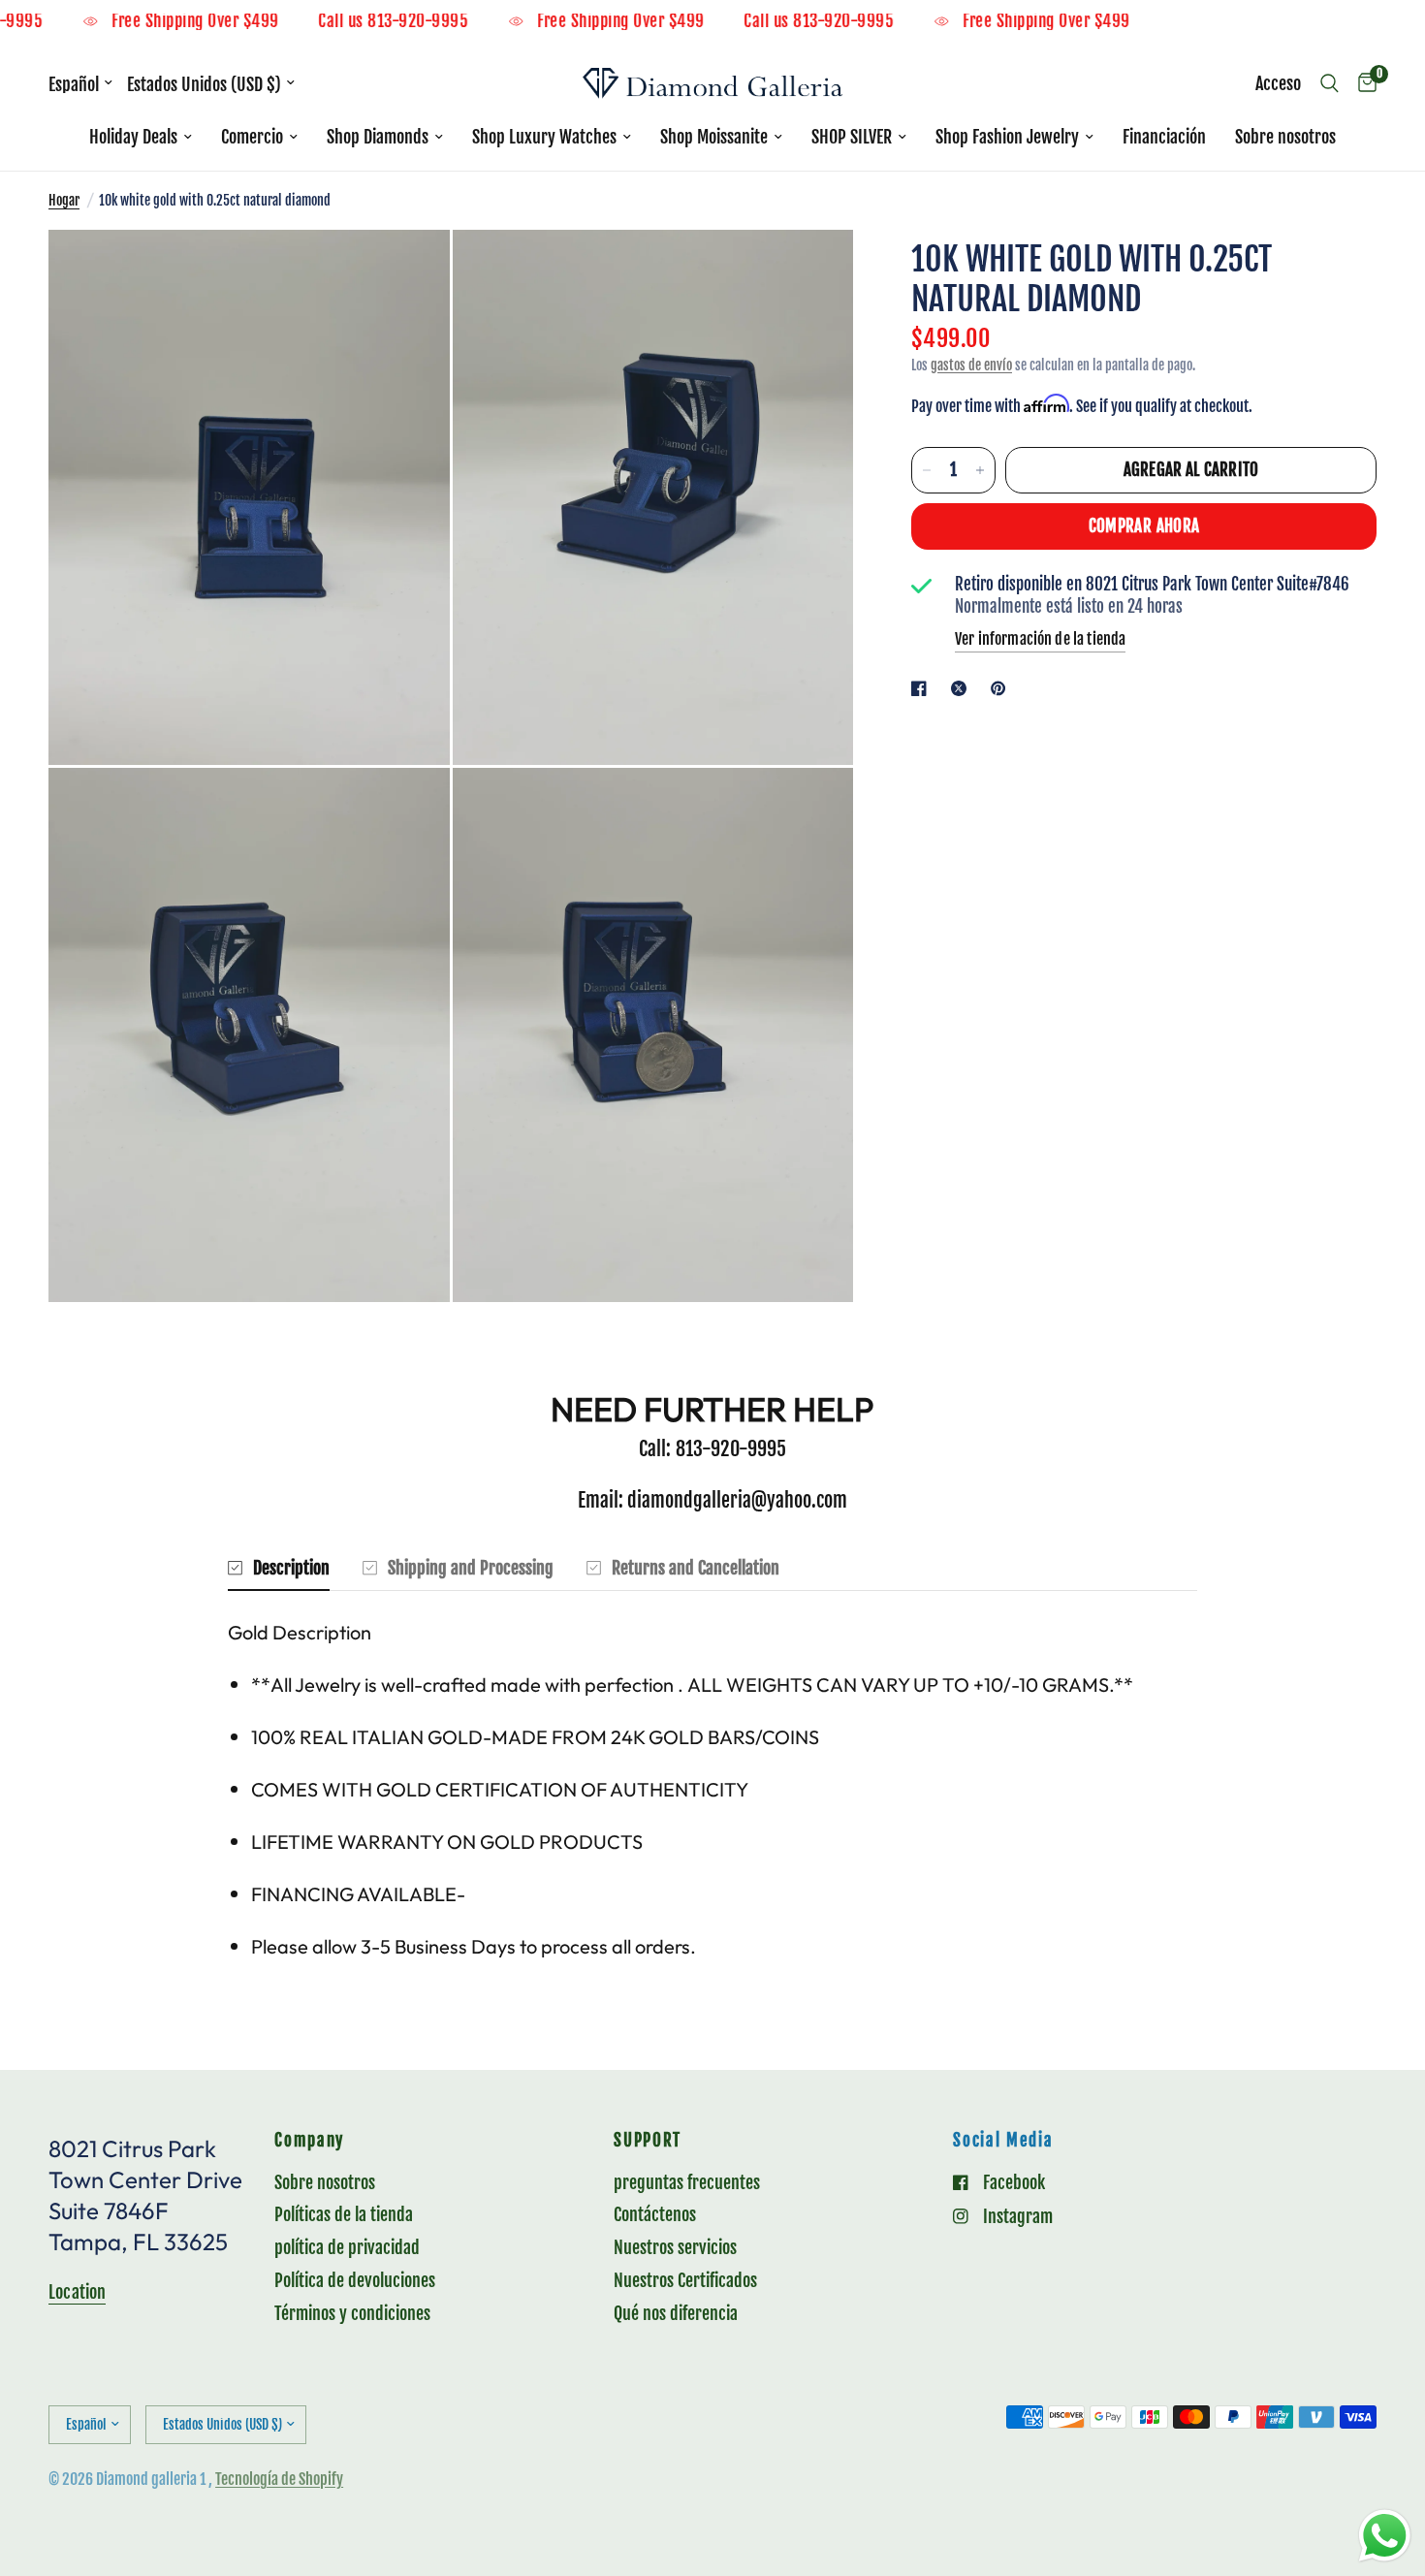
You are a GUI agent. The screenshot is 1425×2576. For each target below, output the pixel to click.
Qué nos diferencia (676, 2313)
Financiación (1164, 137)
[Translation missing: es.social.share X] (963, 688)
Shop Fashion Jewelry (1007, 137)
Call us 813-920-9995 (433, 22)
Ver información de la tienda (1040, 639)
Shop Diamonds (378, 137)
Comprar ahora (1144, 526)
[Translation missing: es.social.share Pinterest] (1002, 688)
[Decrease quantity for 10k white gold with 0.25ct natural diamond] (927, 470)
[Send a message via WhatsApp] (1385, 2536)
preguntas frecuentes (687, 2182)
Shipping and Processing (471, 1568)
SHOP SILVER (852, 137)
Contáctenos (655, 2214)
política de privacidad (347, 2247)
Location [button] (77, 2292)
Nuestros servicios (675, 2247)
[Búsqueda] (1330, 83)
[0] (1362, 83)
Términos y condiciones (352, 2313)
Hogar (64, 200)
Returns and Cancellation (696, 1568)
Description (291, 1568)
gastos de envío (971, 365)
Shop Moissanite (714, 137)
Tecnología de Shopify (279, 2479)
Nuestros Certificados (685, 2280)
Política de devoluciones (355, 2280)
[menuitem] (141, 137)
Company (309, 2141)
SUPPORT (648, 2141)
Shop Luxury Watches (544, 137)
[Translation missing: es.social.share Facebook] (923, 688)
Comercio (252, 137)
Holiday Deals (133, 137)
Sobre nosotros (1285, 137)
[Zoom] (409, 270)
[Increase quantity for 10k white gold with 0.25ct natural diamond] (980, 470)
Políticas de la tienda (344, 2214)
